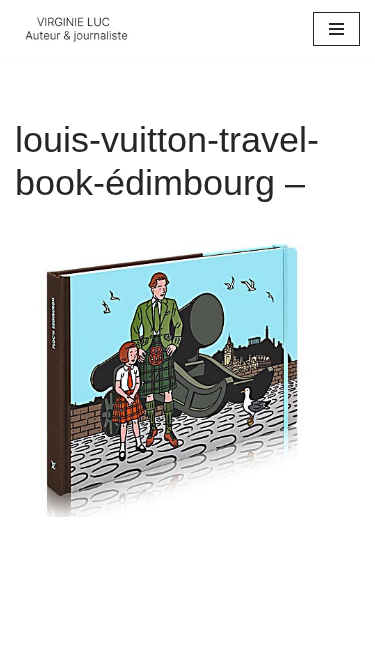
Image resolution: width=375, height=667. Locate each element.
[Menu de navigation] (336, 29)
